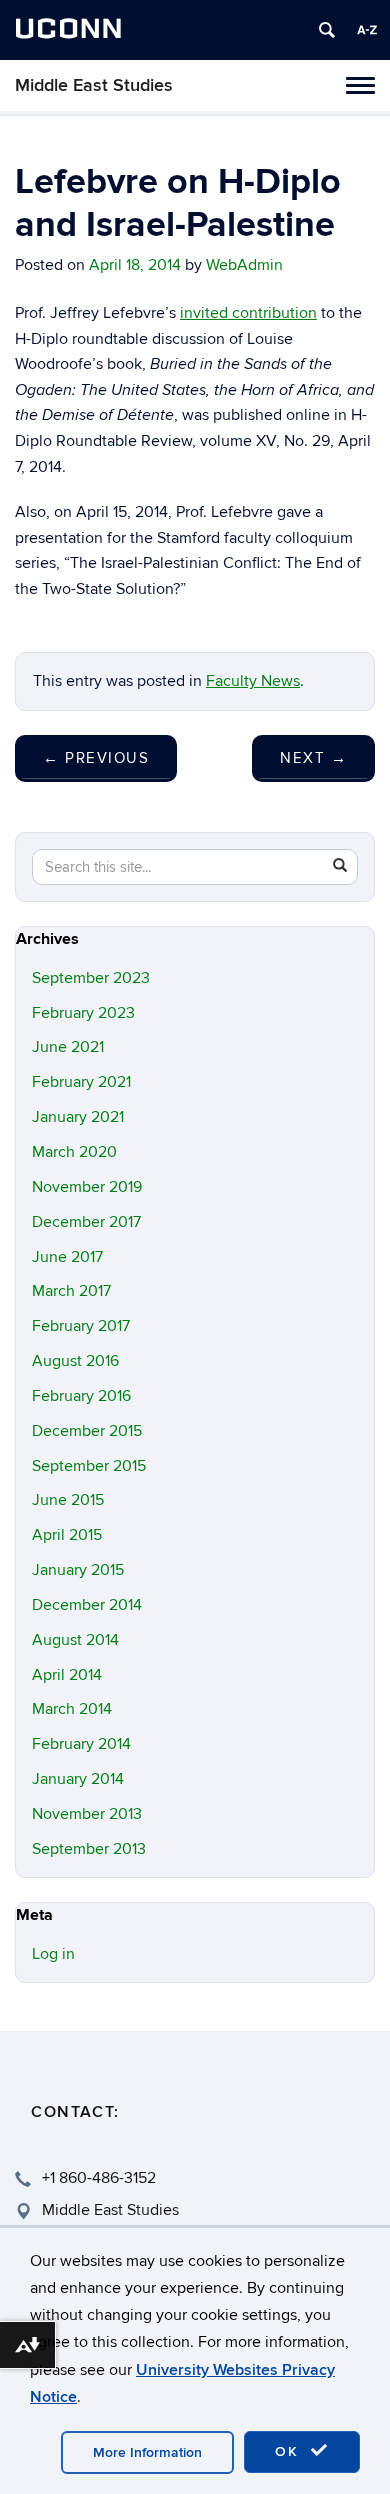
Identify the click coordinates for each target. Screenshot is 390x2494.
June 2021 (68, 1047)
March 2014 (72, 1709)
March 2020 (74, 1152)
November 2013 (87, 1814)
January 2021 (78, 1117)
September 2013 (89, 1849)
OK (290, 2451)
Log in (53, 1954)
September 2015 (89, 1466)
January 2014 (78, 1779)
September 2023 (91, 978)
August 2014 (75, 1640)
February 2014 (81, 1744)
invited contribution (248, 313)
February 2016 (81, 1396)
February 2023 (83, 1013)
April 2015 (67, 1535)
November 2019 (87, 1187)
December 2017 (86, 1222)
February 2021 (81, 1082)
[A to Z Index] (367, 30)
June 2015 (68, 1500)
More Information (147, 2452)
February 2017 (81, 1326)
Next (313, 758)
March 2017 (71, 1291)
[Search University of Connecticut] (327, 30)
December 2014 (87, 1605)
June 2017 (67, 1257)
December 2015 (87, 1431)
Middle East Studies (94, 85)
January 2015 (78, 1570)
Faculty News (253, 681)
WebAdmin (244, 265)
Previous (96, 758)
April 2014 (67, 1675)
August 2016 (75, 1361)
